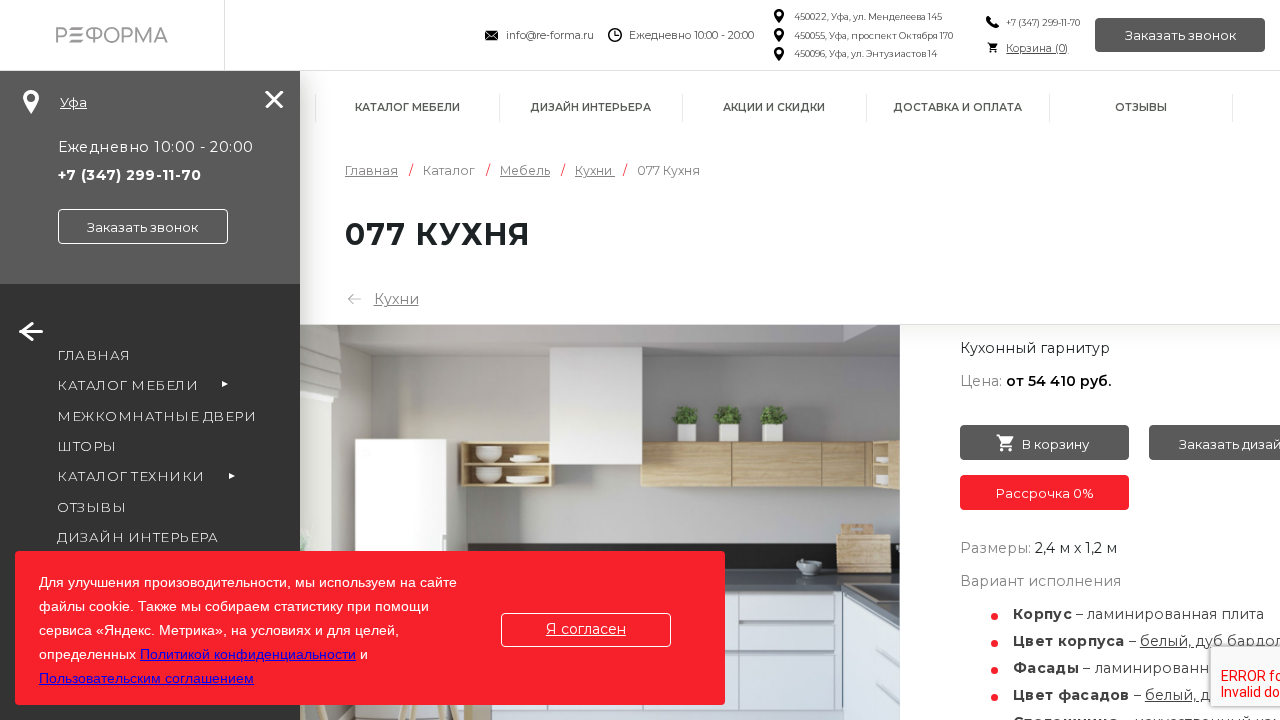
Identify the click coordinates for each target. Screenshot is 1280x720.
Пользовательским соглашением (146, 678)
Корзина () (1037, 48)
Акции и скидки (774, 107)
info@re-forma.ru (550, 35)
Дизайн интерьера (590, 107)
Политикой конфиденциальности (248, 654)
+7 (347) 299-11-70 (1043, 22)
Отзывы (1141, 107)
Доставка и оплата (957, 107)
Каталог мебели (407, 107)
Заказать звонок (1180, 35)
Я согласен (586, 629)
